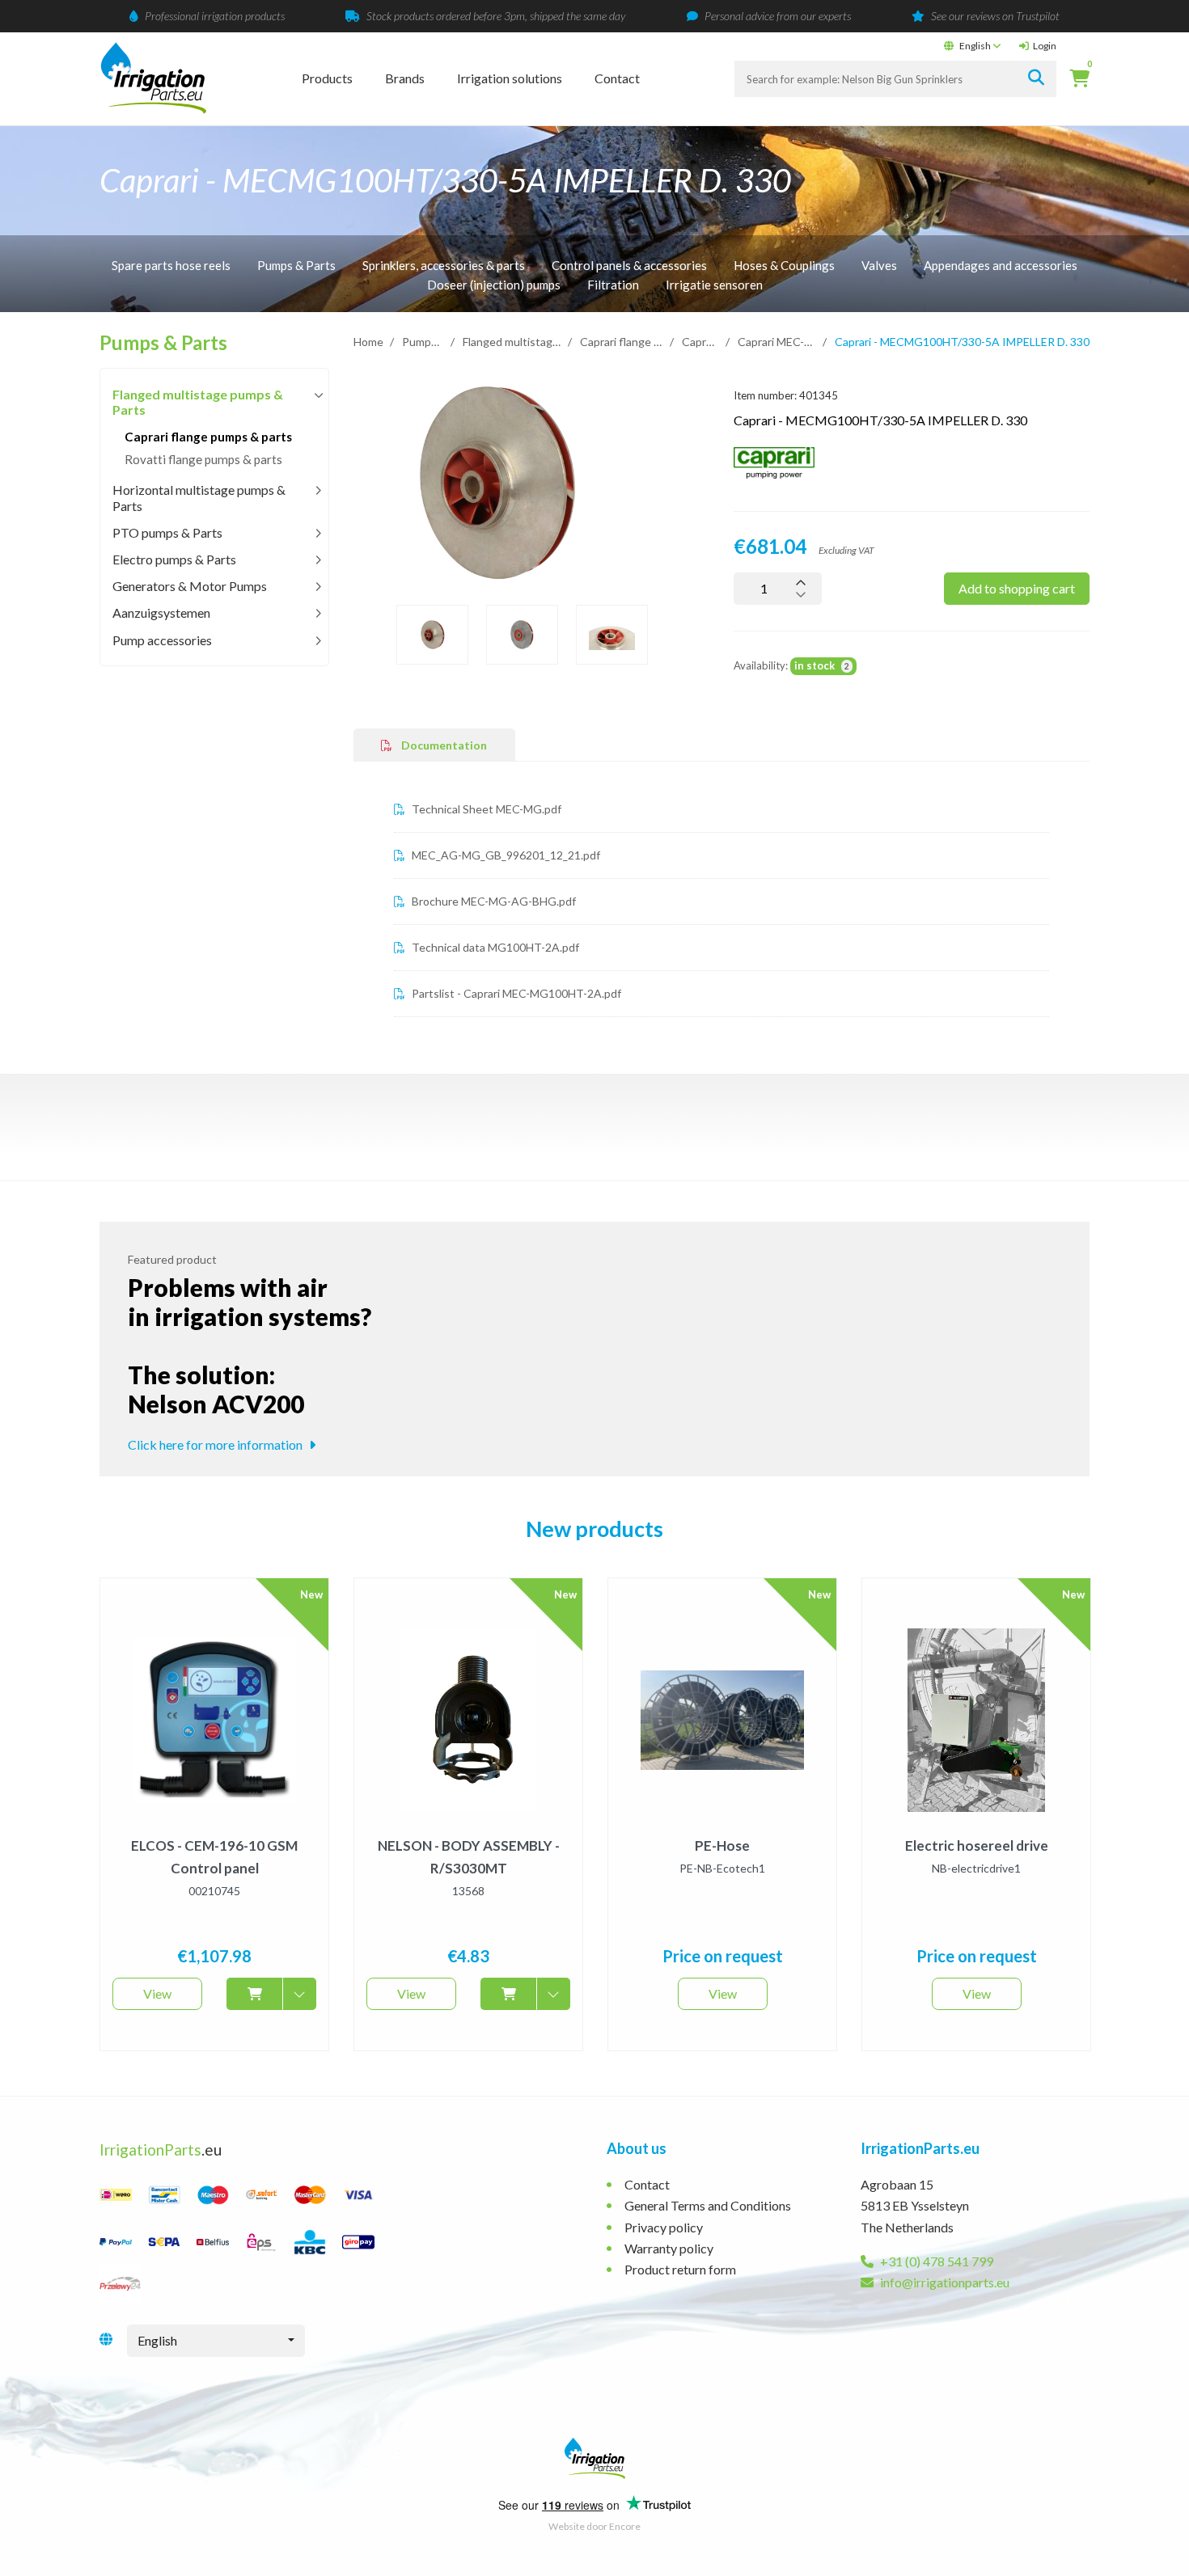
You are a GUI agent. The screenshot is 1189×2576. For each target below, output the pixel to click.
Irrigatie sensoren (714, 285)
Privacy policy (664, 2227)
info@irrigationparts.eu (944, 2282)
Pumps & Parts (296, 265)
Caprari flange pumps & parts (622, 342)
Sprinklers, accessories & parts (444, 265)
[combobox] (216, 2341)
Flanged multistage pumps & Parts (512, 342)
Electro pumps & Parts (174, 559)
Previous (341, 486)
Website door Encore (594, 2526)
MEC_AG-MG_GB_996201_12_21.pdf (505, 855)
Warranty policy (669, 2248)
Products (327, 78)
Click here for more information (216, 1444)
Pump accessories (162, 640)
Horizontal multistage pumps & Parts (199, 497)
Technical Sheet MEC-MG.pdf (485, 809)
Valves (879, 265)
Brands (405, 78)
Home (368, 342)
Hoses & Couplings (784, 265)
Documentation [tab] (443, 745)
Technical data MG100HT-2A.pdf (494, 947)
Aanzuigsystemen (161, 612)
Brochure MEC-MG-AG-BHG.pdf (493, 901)
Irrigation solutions (510, 78)
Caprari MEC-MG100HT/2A (777, 342)
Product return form (680, 2269)
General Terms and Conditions (708, 2205)
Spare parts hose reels (171, 265)
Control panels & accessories (629, 265)
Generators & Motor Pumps (190, 586)
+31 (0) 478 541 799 (935, 2261)
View (157, 1993)
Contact (617, 78)
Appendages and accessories (1001, 265)
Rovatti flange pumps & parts (203, 459)
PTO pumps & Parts (167, 532)
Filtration (613, 285)
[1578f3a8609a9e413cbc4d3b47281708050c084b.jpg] (496, 483)
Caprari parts (700, 342)
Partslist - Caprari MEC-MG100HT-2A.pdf (515, 993)
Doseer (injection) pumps (494, 285)
